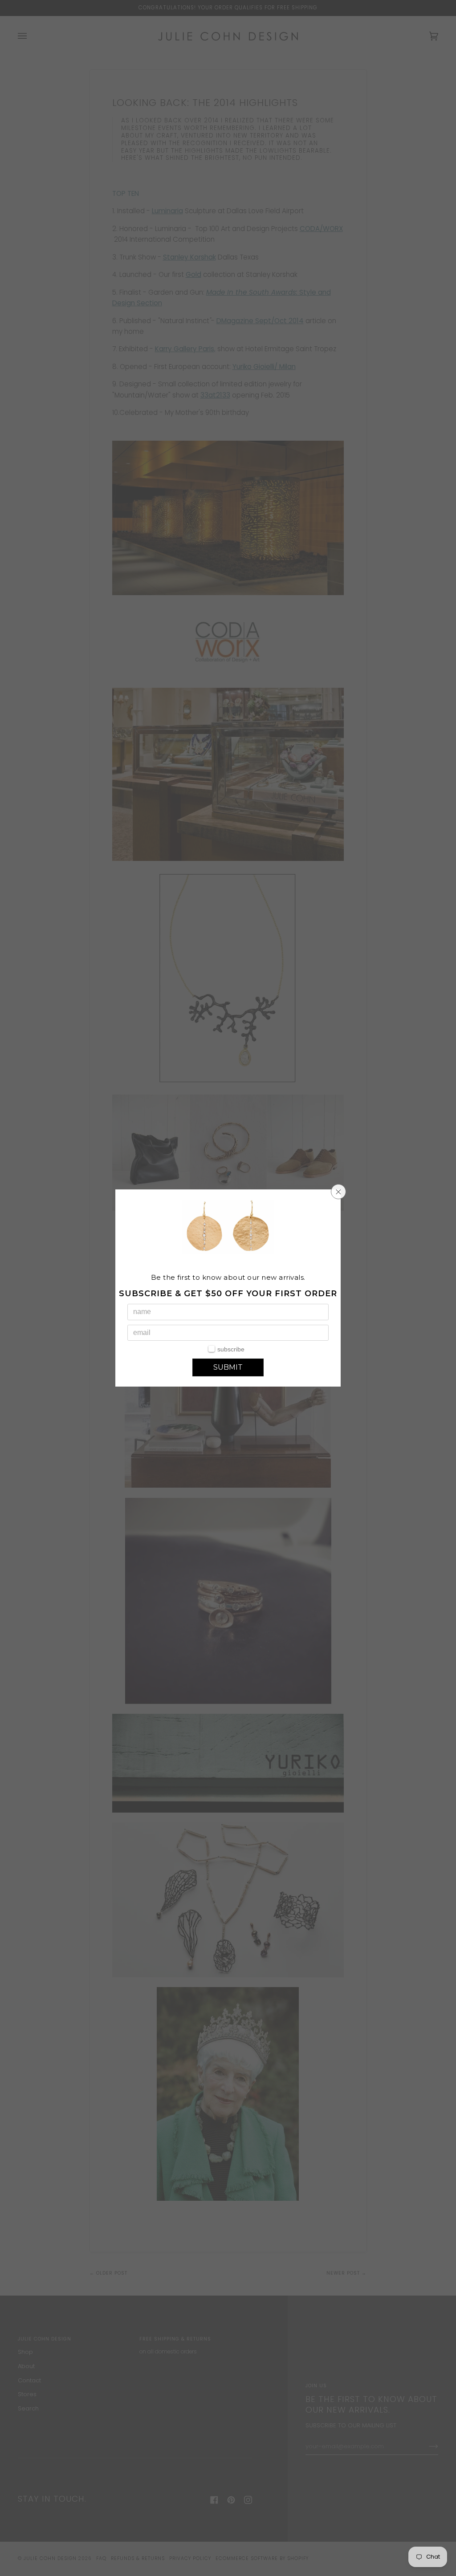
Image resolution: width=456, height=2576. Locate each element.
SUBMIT (228, 1367)
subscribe (231, 1349)
